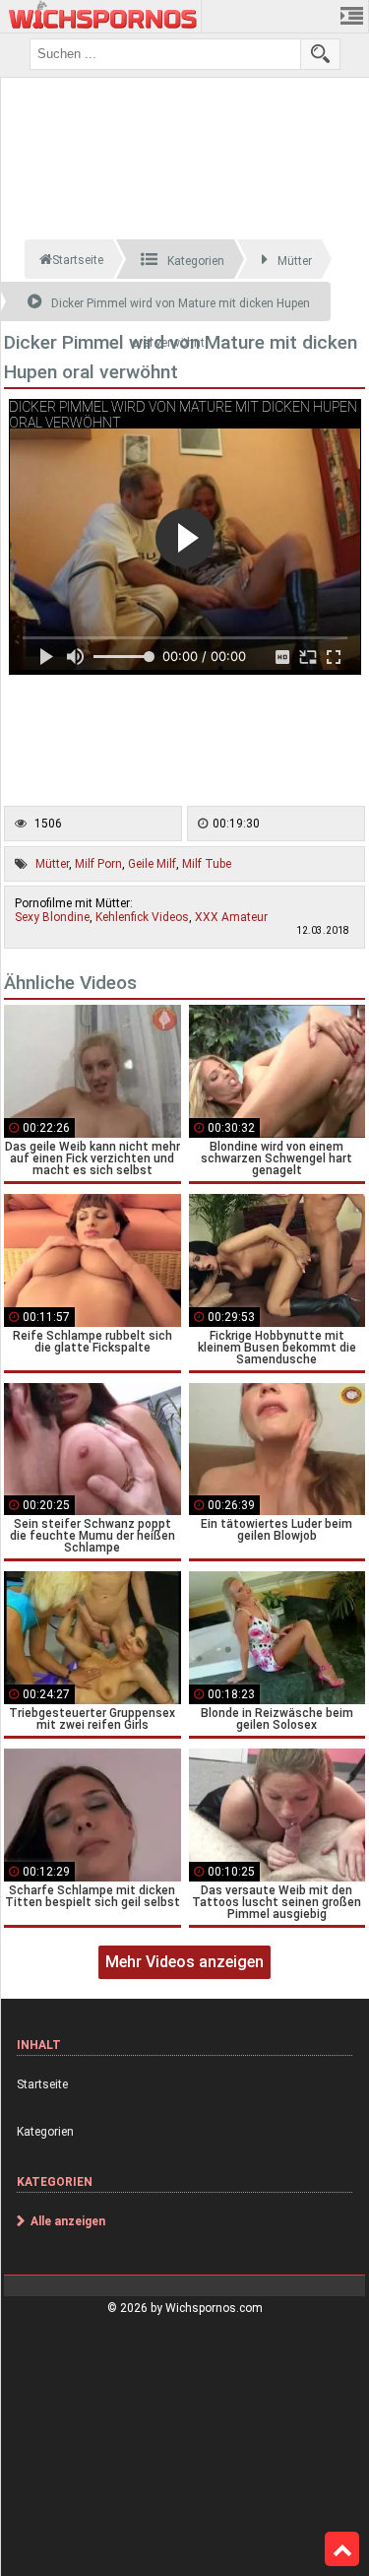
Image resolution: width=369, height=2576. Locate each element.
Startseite (42, 2084)
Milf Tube (207, 864)
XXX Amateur (231, 917)
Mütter (52, 864)
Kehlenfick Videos (142, 917)
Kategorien (45, 2132)
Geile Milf (152, 864)
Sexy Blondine (52, 917)
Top (342, 2549)
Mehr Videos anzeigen (184, 1962)
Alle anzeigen (68, 2221)
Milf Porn (98, 864)
